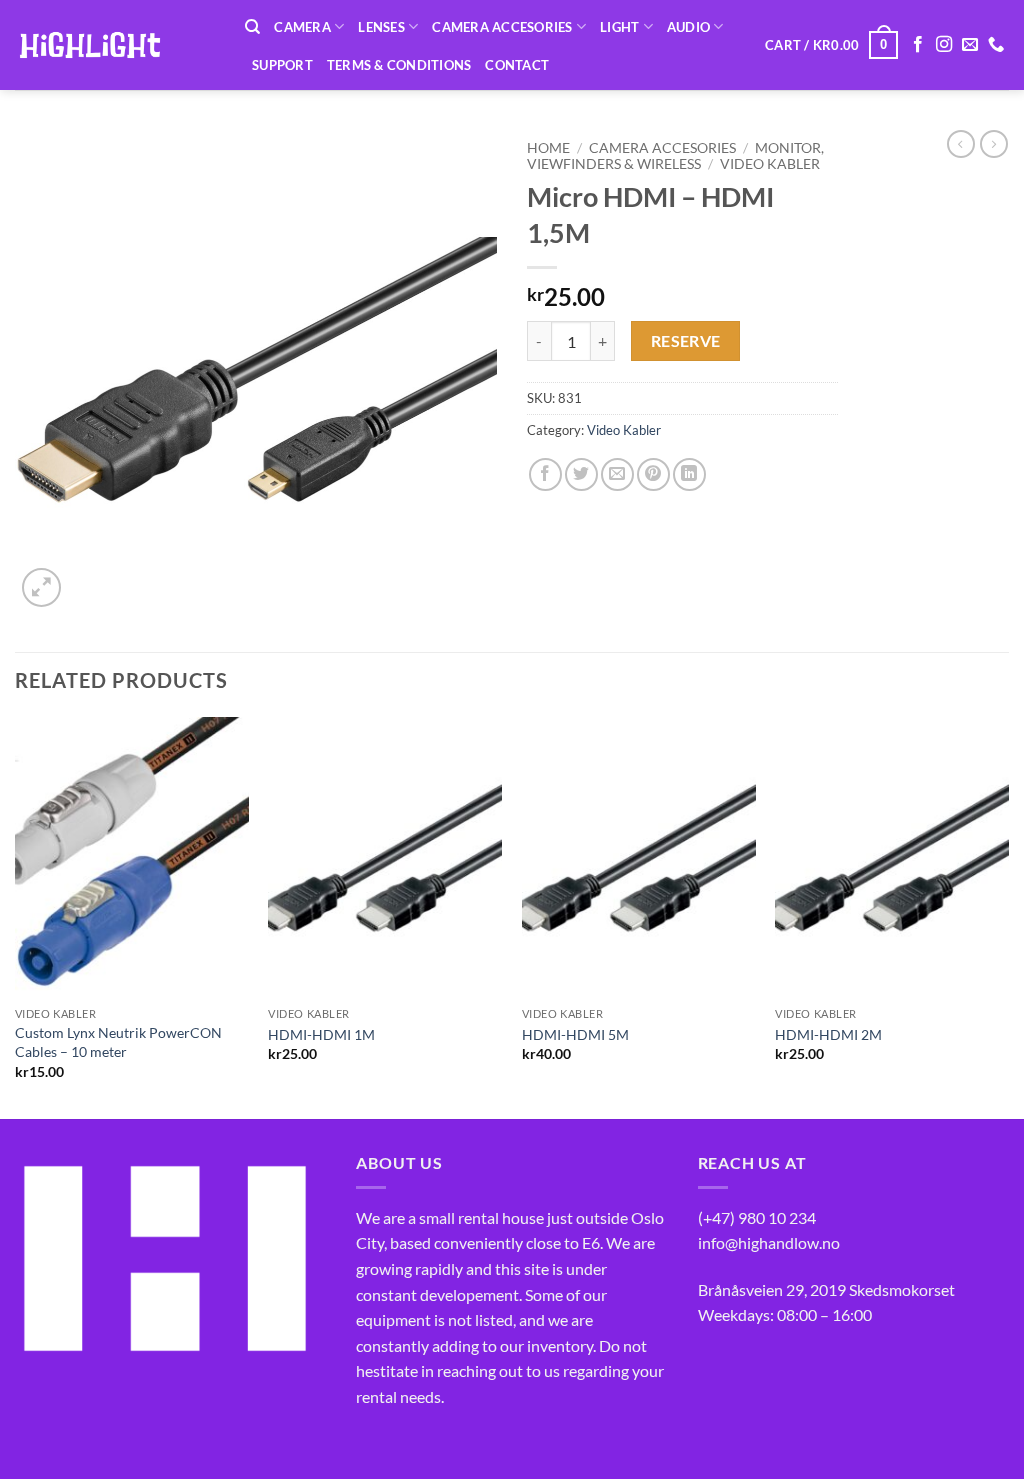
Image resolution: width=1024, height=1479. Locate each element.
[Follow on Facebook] (918, 45)
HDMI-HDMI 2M (828, 1034)
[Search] (252, 27)
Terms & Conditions (399, 65)
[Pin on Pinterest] (653, 474)
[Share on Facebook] (545, 474)
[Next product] (961, 144)
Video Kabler (770, 164)
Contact (517, 65)
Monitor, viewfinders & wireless (675, 156)
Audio (688, 27)
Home (548, 148)
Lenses (381, 27)
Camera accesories (502, 27)
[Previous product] (994, 144)
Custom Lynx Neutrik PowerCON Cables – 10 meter (118, 1042)
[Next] (1008, 916)
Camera (302, 27)
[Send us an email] (970, 45)
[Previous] (16, 916)
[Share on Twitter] (581, 474)
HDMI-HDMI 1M (321, 1034)
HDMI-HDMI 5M (575, 1034)
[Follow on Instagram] (944, 45)
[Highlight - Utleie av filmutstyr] (115, 45)
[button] (831, 45)
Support (282, 65)
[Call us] (996, 45)
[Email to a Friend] (617, 474)
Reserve (686, 341)
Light (619, 27)
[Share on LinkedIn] (689, 474)
